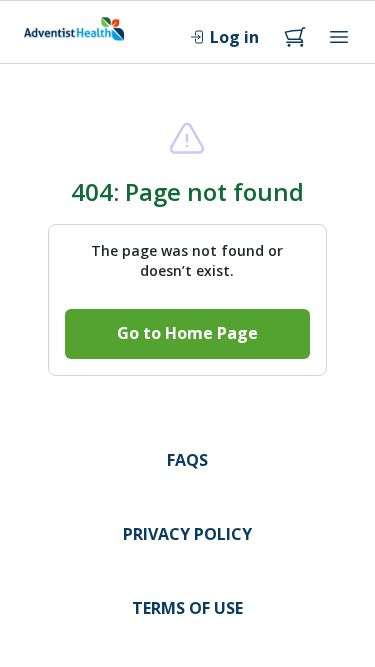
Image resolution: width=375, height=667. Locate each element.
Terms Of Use (187, 608)
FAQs (187, 460)
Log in (234, 37)
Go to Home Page (187, 333)
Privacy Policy (187, 534)
